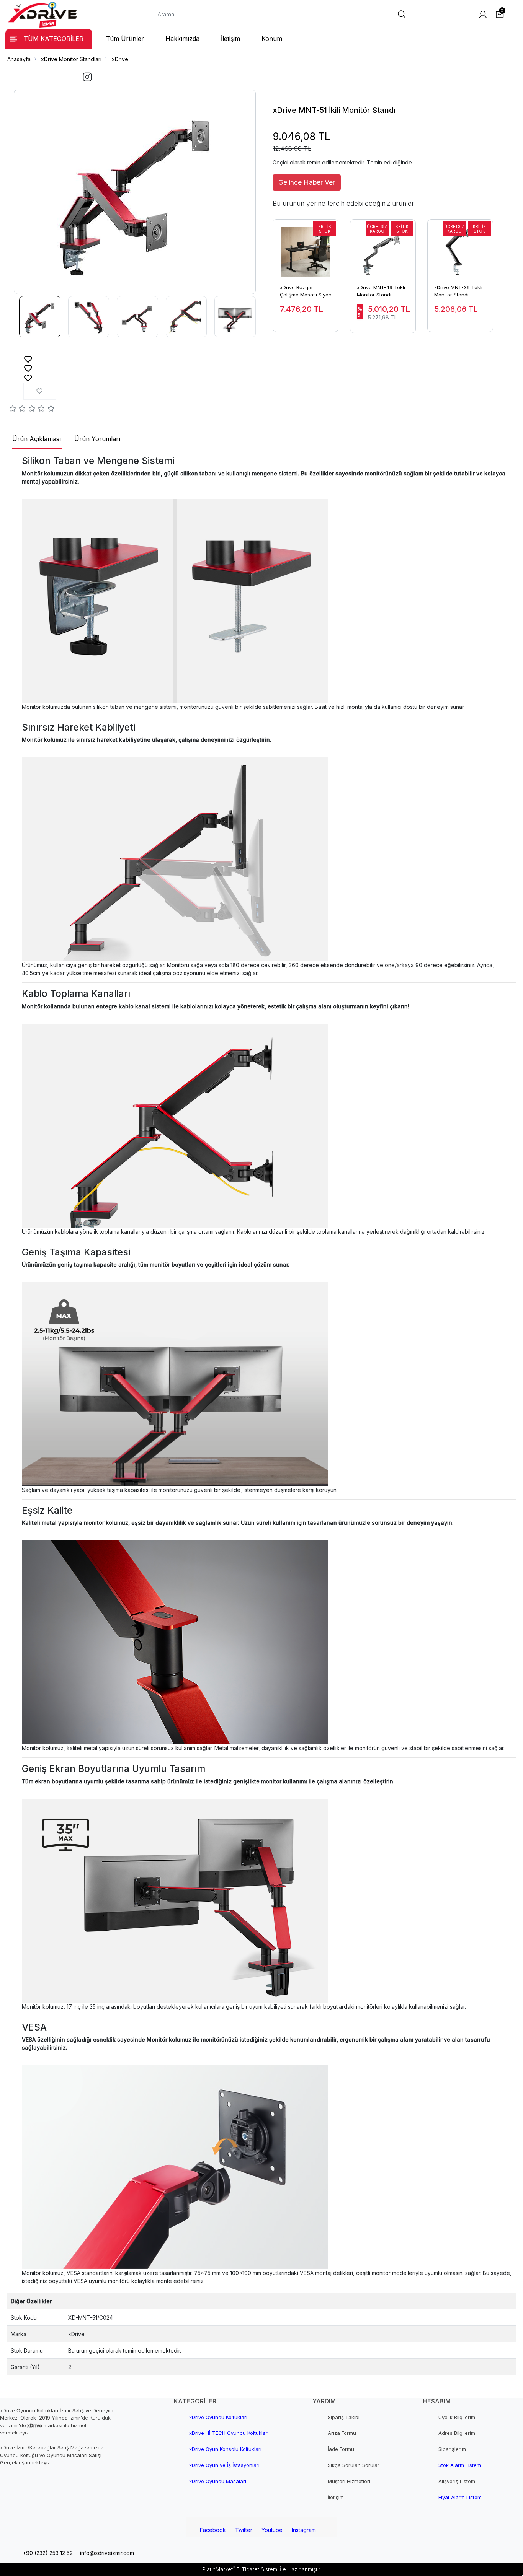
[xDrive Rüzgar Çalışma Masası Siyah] (306, 248)
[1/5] (13, 410)
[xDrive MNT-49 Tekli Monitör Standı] (383, 248)
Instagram (304, 2530)
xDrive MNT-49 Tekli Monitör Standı (381, 291)
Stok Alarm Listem (460, 2465)
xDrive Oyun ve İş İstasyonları (224, 2465)
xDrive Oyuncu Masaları (218, 2481)
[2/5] (18, 410)
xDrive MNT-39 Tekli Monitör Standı (458, 291)
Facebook (213, 2530)
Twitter (244, 2530)
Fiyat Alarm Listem (460, 2497)
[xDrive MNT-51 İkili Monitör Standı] (135, 192)
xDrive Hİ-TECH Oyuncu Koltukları (229, 2433)
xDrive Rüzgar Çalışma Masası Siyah (306, 291)
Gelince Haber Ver (307, 182)
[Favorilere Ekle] (28, 359)
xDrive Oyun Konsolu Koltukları (225, 2449)
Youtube (272, 2530)
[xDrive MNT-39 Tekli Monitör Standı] (460, 248)
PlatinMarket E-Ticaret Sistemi (240, 2569)
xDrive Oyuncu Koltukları (218, 2417)
